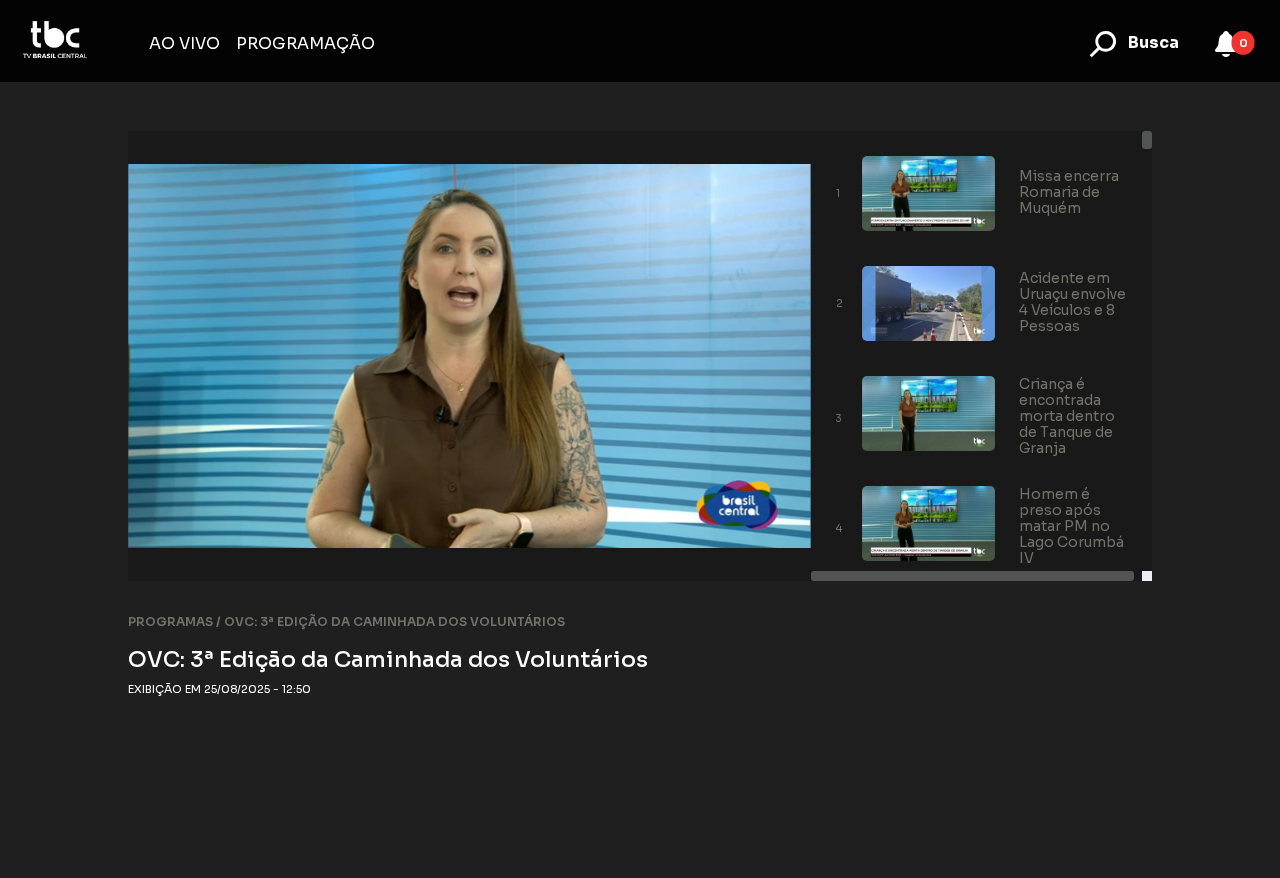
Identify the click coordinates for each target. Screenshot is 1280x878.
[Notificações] (1226, 44)
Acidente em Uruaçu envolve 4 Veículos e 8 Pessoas (1072, 302)
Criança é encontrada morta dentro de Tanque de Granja (1067, 416)
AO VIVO (184, 43)
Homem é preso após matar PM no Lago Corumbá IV (1071, 526)
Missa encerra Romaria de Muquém (1069, 192)
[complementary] (469, 356)
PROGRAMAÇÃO (305, 43)
